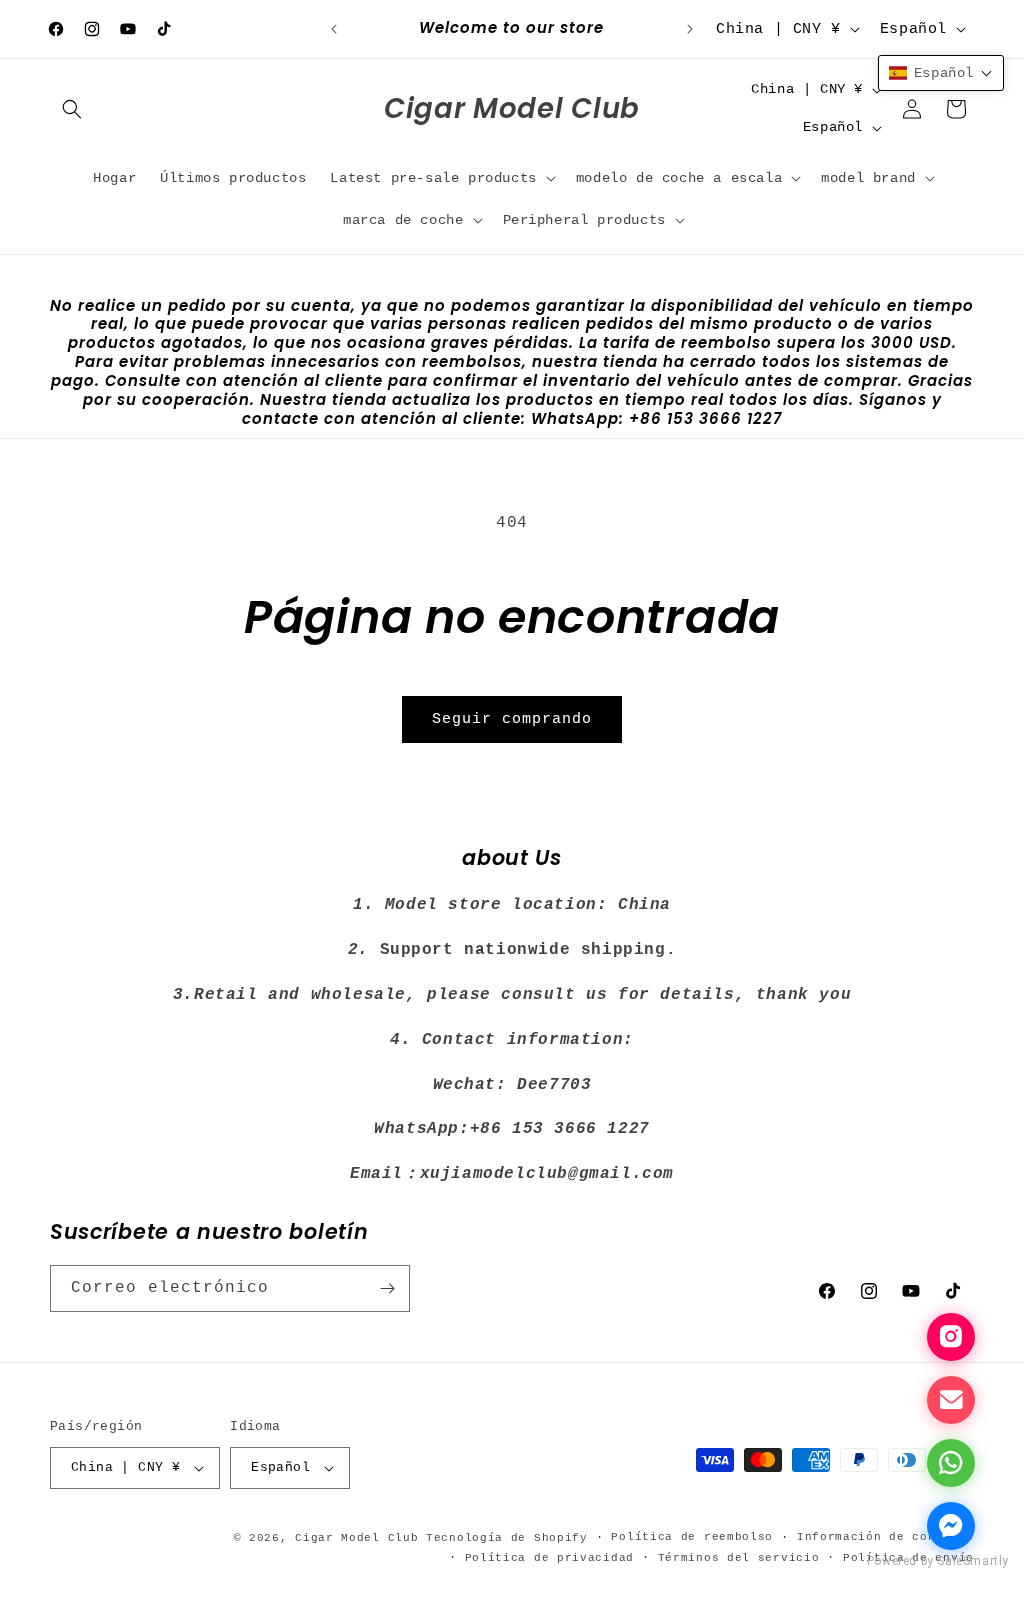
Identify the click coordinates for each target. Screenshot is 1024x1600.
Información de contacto (885, 1537)
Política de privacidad (549, 1558)
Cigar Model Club (356, 1538)
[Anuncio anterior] (334, 29)
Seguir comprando (512, 719)
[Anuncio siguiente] (690, 29)
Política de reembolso (692, 1537)
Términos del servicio (739, 1558)
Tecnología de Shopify (507, 1538)
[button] (72, 109)
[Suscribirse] (387, 1288)
